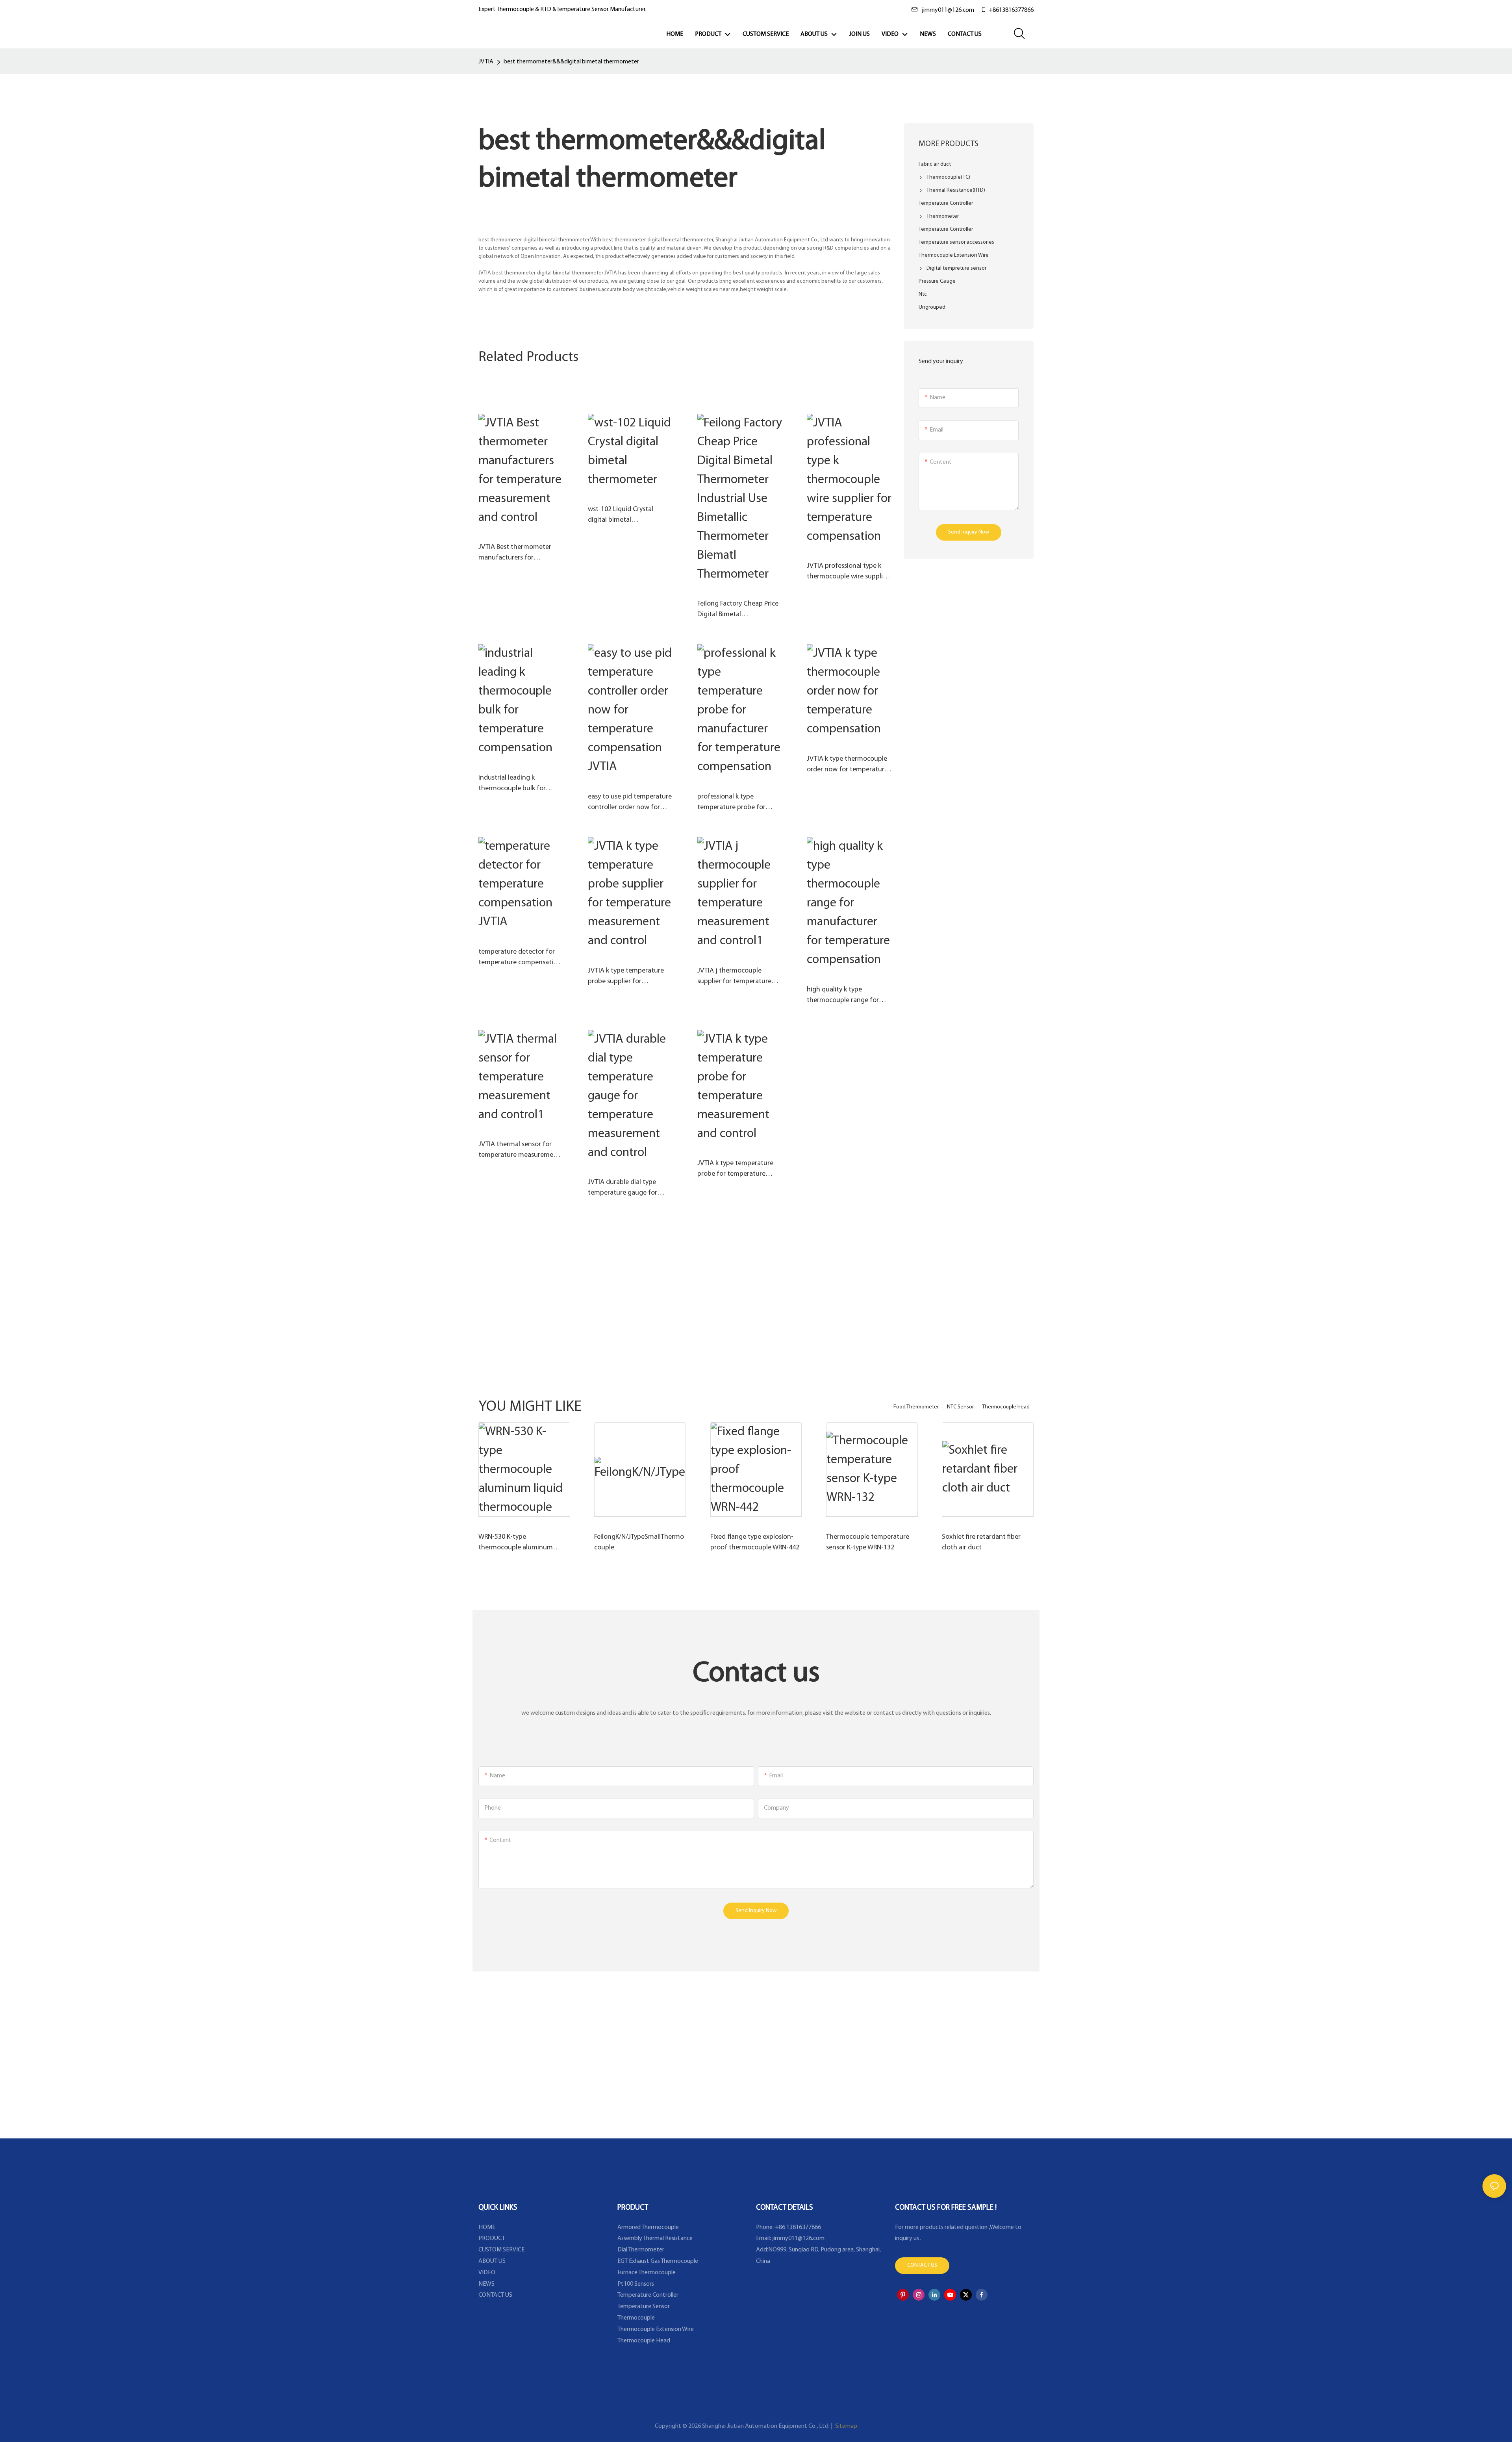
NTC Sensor (960, 1407)
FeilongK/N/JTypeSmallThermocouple (639, 1542)
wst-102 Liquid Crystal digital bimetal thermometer (621, 516)
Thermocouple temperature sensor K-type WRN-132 (868, 1542)
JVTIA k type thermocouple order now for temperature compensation (847, 765)
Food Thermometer (916, 1407)
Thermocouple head (1006, 1407)
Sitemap (846, 2426)
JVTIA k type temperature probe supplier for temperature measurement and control (629, 977)
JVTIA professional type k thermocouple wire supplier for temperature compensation (848, 573)
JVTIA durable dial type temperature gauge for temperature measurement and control (629, 1189)
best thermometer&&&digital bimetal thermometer (571, 62)
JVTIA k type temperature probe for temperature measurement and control (736, 1170)
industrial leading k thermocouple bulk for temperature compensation (520, 784)
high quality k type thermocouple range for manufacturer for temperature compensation (848, 996)
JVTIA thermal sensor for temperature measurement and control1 (519, 1151)
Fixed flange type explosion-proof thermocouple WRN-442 (755, 1542)
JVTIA (486, 62)
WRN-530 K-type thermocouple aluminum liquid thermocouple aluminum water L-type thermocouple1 (516, 1543)
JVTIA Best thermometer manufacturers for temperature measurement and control (519, 554)
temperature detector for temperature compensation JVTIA (520, 958)
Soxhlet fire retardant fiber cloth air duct (981, 1542)
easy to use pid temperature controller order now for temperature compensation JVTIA (630, 803)
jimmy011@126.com (948, 10)
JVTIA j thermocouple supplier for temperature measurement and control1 (738, 977)
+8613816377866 (1011, 10)
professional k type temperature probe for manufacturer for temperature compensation (739, 803)
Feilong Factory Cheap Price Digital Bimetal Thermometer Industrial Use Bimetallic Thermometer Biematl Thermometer (739, 610)
